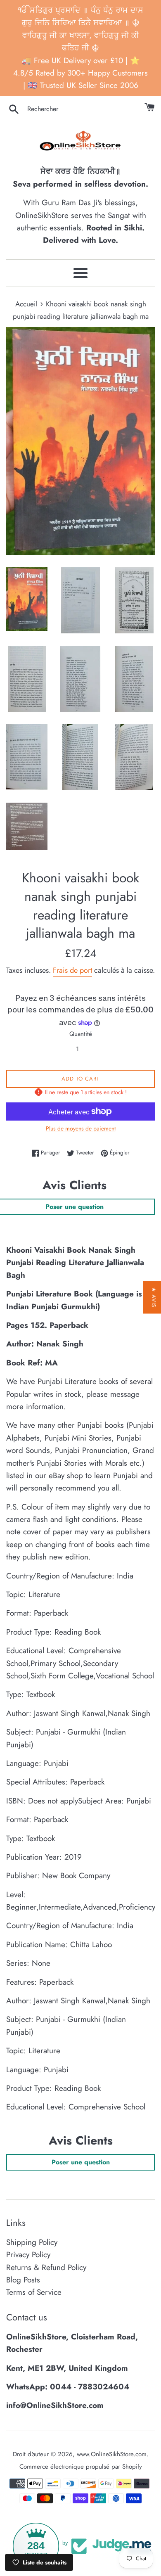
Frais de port (72, 970)
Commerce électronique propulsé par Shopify (81, 2467)
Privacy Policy (28, 2255)
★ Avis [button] (154, 1297)
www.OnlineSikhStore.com (112, 2454)
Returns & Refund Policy (46, 2267)
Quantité (81, 1034)
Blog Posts (23, 2280)
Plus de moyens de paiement (81, 1128)
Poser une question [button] (81, 2162)
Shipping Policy (32, 2242)
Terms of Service (34, 2292)
